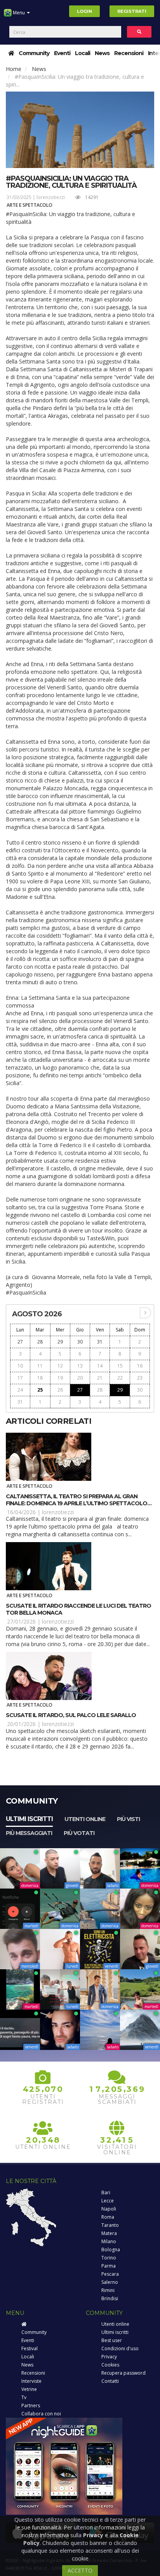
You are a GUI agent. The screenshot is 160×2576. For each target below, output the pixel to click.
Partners (31, 2405)
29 (60, 1342)
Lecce (108, 2201)
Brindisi (110, 2298)
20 (80, 1378)
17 (20, 1378)
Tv (24, 2397)
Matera (109, 2233)
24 (20, 1390)
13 (80, 1366)
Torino (109, 2258)
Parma (109, 2266)
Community (34, 53)
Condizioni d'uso (120, 2348)
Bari (106, 2193)
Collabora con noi (41, 2414)
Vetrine (29, 2389)
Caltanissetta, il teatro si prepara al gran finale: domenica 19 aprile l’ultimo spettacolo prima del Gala (77, 1503)
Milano (109, 2241)
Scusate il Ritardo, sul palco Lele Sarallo (71, 1715)
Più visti (128, 1819)
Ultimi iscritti (29, 1819)
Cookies (110, 2365)
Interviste (31, 2381)
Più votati (79, 1833)
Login (84, 11)
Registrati (132, 11)
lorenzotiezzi (51, 197)
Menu (19, 13)
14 (100, 1366)
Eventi (62, 53)
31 (100, 1342)
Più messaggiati (29, 1833)
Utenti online (85, 1819)
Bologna (111, 2250)
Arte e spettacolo (30, 205)
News (102, 53)
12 (60, 1366)
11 (40, 1366)
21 (100, 1378)
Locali (83, 53)
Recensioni (129, 53)
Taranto (110, 2225)
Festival (30, 2348)
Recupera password (123, 2373)
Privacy (109, 2357)
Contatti (110, 2381)
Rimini (108, 2290)
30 (80, 1342)
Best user (112, 2340)
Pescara (110, 2274)
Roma (108, 2217)
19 (60, 1378)
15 (120, 1366)
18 (40, 1378)
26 (60, 1390)
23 (140, 1378)
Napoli (109, 2209)
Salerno (110, 2282)
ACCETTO (80, 2570)
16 (140, 1366)
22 (120, 1378)
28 (40, 1342)
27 (20, 1342)
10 (20, 1366)
